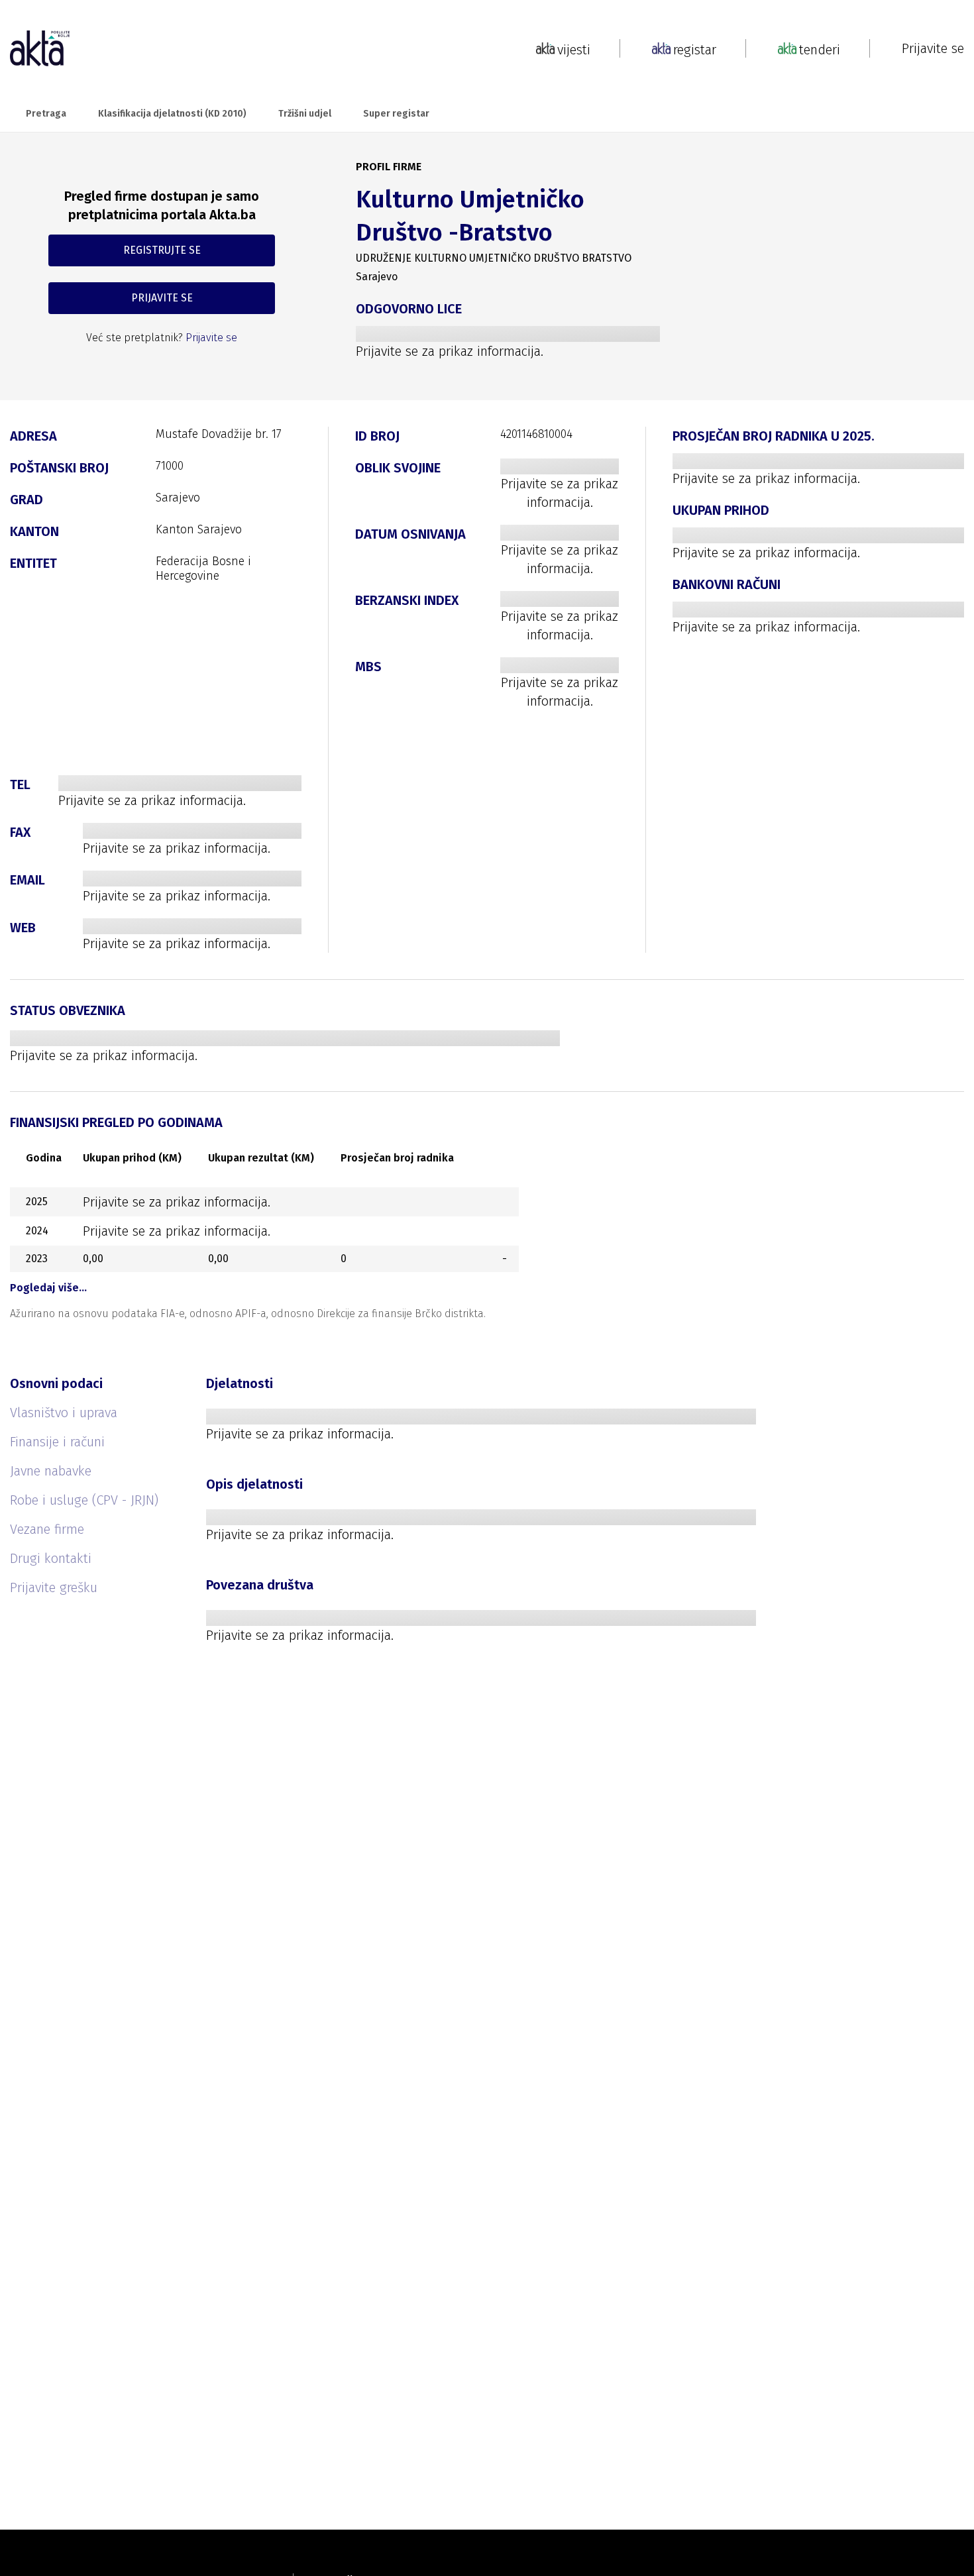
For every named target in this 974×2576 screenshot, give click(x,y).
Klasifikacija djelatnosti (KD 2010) (172, 114)
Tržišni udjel (305, 114)
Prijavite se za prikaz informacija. (450, 351)
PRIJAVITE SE (162, 298)
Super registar (396, 114)
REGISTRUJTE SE (162, 250)
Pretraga (46, 114)
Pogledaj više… (48, 1288)
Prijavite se (933, 48)
